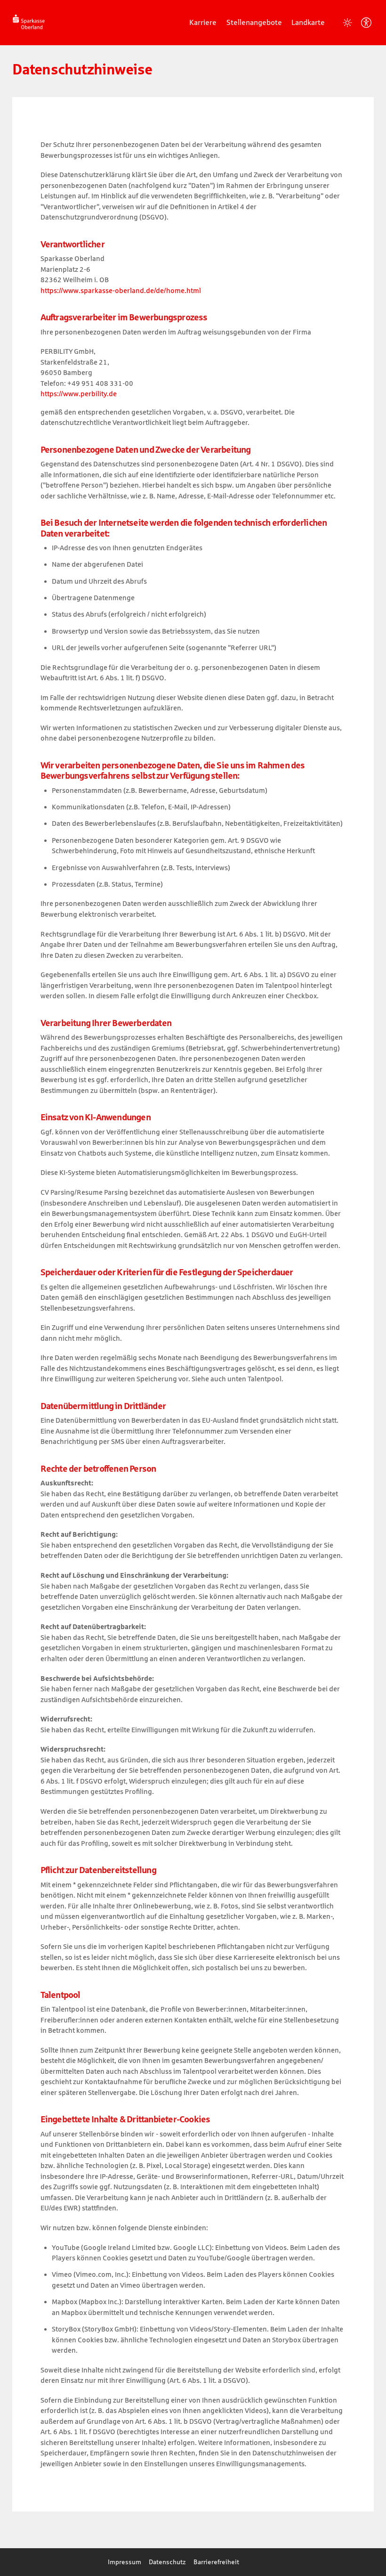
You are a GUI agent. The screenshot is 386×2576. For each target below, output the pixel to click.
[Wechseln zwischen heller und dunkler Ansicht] (347, 23)
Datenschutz (167, 2562)
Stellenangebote (254, 22)
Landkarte (308, 22)
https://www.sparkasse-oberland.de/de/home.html (121, 290)
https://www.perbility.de (79, 394)
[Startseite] (29, 22)
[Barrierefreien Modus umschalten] (366, 23)
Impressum (125, 2562)
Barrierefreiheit (216, 2562)
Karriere (203, 22)
